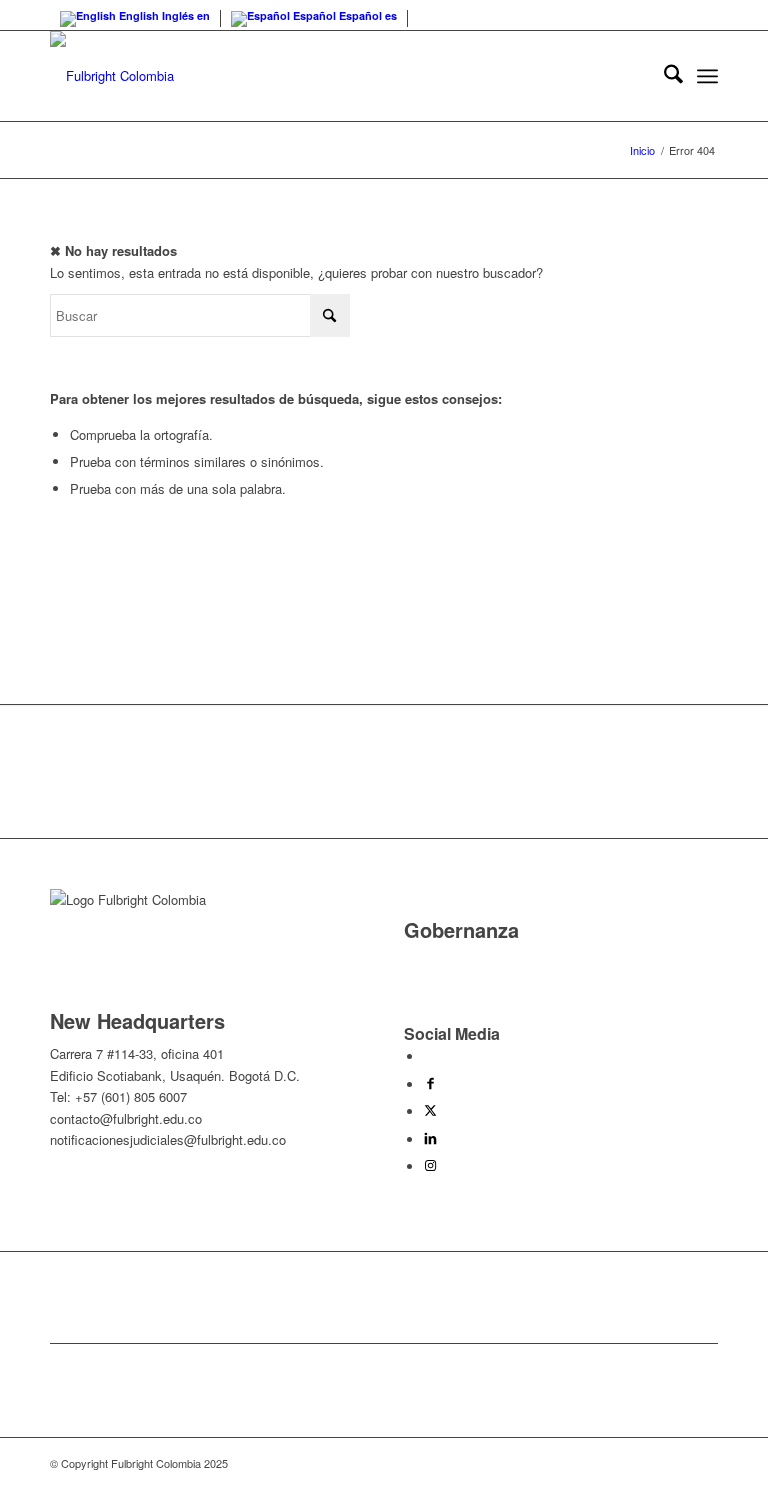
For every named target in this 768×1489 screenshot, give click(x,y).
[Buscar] (663, 76)
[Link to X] (430, 1111)
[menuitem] (663, 76)
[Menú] (707, 76)
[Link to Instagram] (430, 1166)
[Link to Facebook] (430, 1084)
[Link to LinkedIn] (430, 1139)
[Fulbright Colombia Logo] (112, 76)
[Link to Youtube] (429, 1056)
